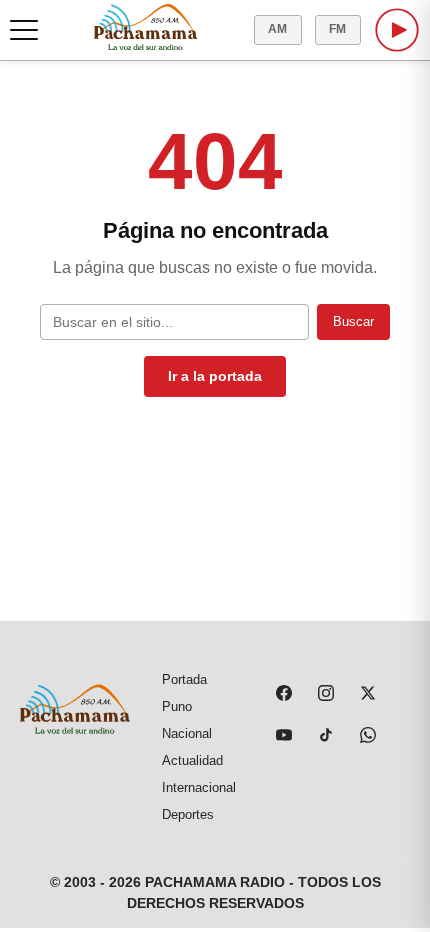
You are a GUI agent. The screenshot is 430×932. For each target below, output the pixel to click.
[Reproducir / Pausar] (397, 30)
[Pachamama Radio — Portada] (145, 27)
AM (278, 29)
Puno (177, 706)
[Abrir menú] (24, 30)
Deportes (188, 814)
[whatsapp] (368, 735)
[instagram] (326, 693)
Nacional (187, 733)
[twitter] (368, 693)
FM (338, 29)
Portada (184, 679)
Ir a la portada (215, 376)
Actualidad (192, 760)
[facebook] (284, 693)
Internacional (199, 787)
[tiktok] (326, 735)
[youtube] (284, 735)
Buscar (353, 321)
